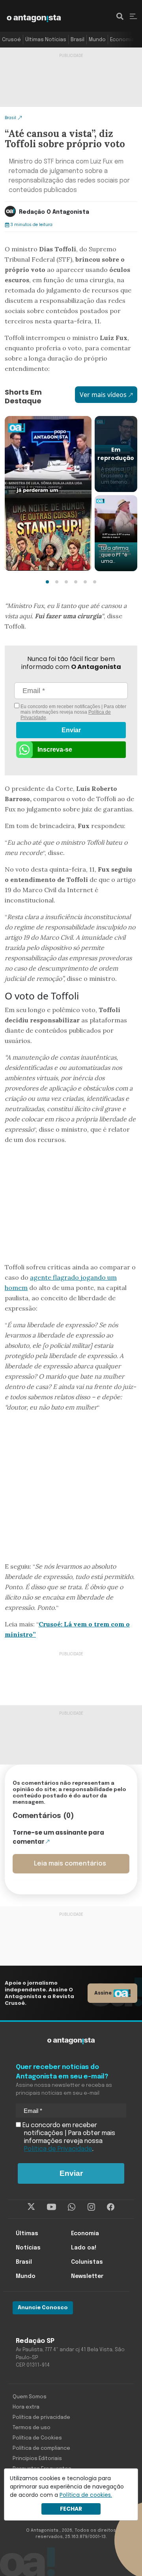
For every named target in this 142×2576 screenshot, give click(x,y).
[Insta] (91, 2207)
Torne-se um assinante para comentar (58, 1837)
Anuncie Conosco (43, 2308)
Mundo (97, 40)
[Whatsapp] (72, 2207)
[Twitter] (31, 2207)
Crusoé (11, 40)
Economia (122, 40)
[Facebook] (111, 2207)
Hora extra (26, 2407)
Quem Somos (30, 2397)
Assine (103, 1993)
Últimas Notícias (46, 40)
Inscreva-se (55, 749)
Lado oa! (84, 2248)
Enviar (71, 730)
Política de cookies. (86, 2495)
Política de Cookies (37, 2438)
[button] (47, 582)
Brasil (78, 40)
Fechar (71, 2509)
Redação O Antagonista (54, 212)
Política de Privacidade (58, 2149)
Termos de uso (32, 2428)
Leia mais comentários (70, 1864)
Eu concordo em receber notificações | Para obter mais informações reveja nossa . (73, 712)
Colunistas (87, 2262)
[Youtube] (51, 2207)
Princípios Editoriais (37, 2459)
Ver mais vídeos (103, 395)
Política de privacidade (41, 2417)
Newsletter (87, 2276)
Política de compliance (41, 2448)
